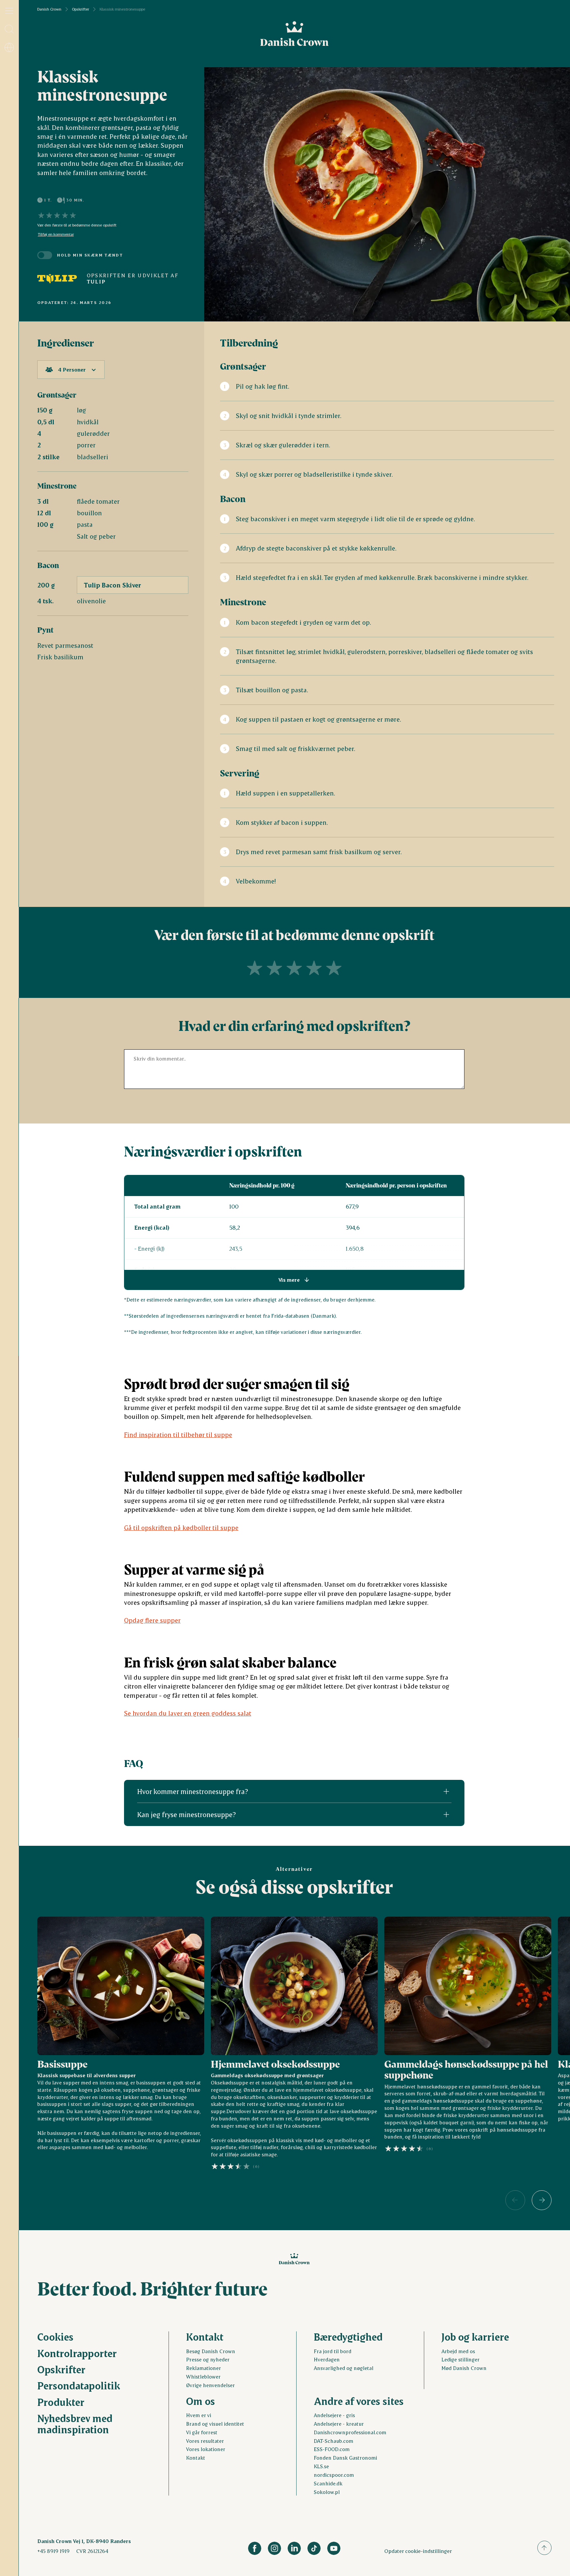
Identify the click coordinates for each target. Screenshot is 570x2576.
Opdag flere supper (152, 1620)
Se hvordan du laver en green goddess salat (188, 1713)
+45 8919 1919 (53, 2551)
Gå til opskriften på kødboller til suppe (181, 1528)
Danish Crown (49, 9)
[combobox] (71, 370)
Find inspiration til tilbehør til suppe (178, 1435)
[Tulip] (57, 279)
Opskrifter (80, 9)
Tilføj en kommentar (56, 234)
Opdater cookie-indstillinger (418, 2551)
